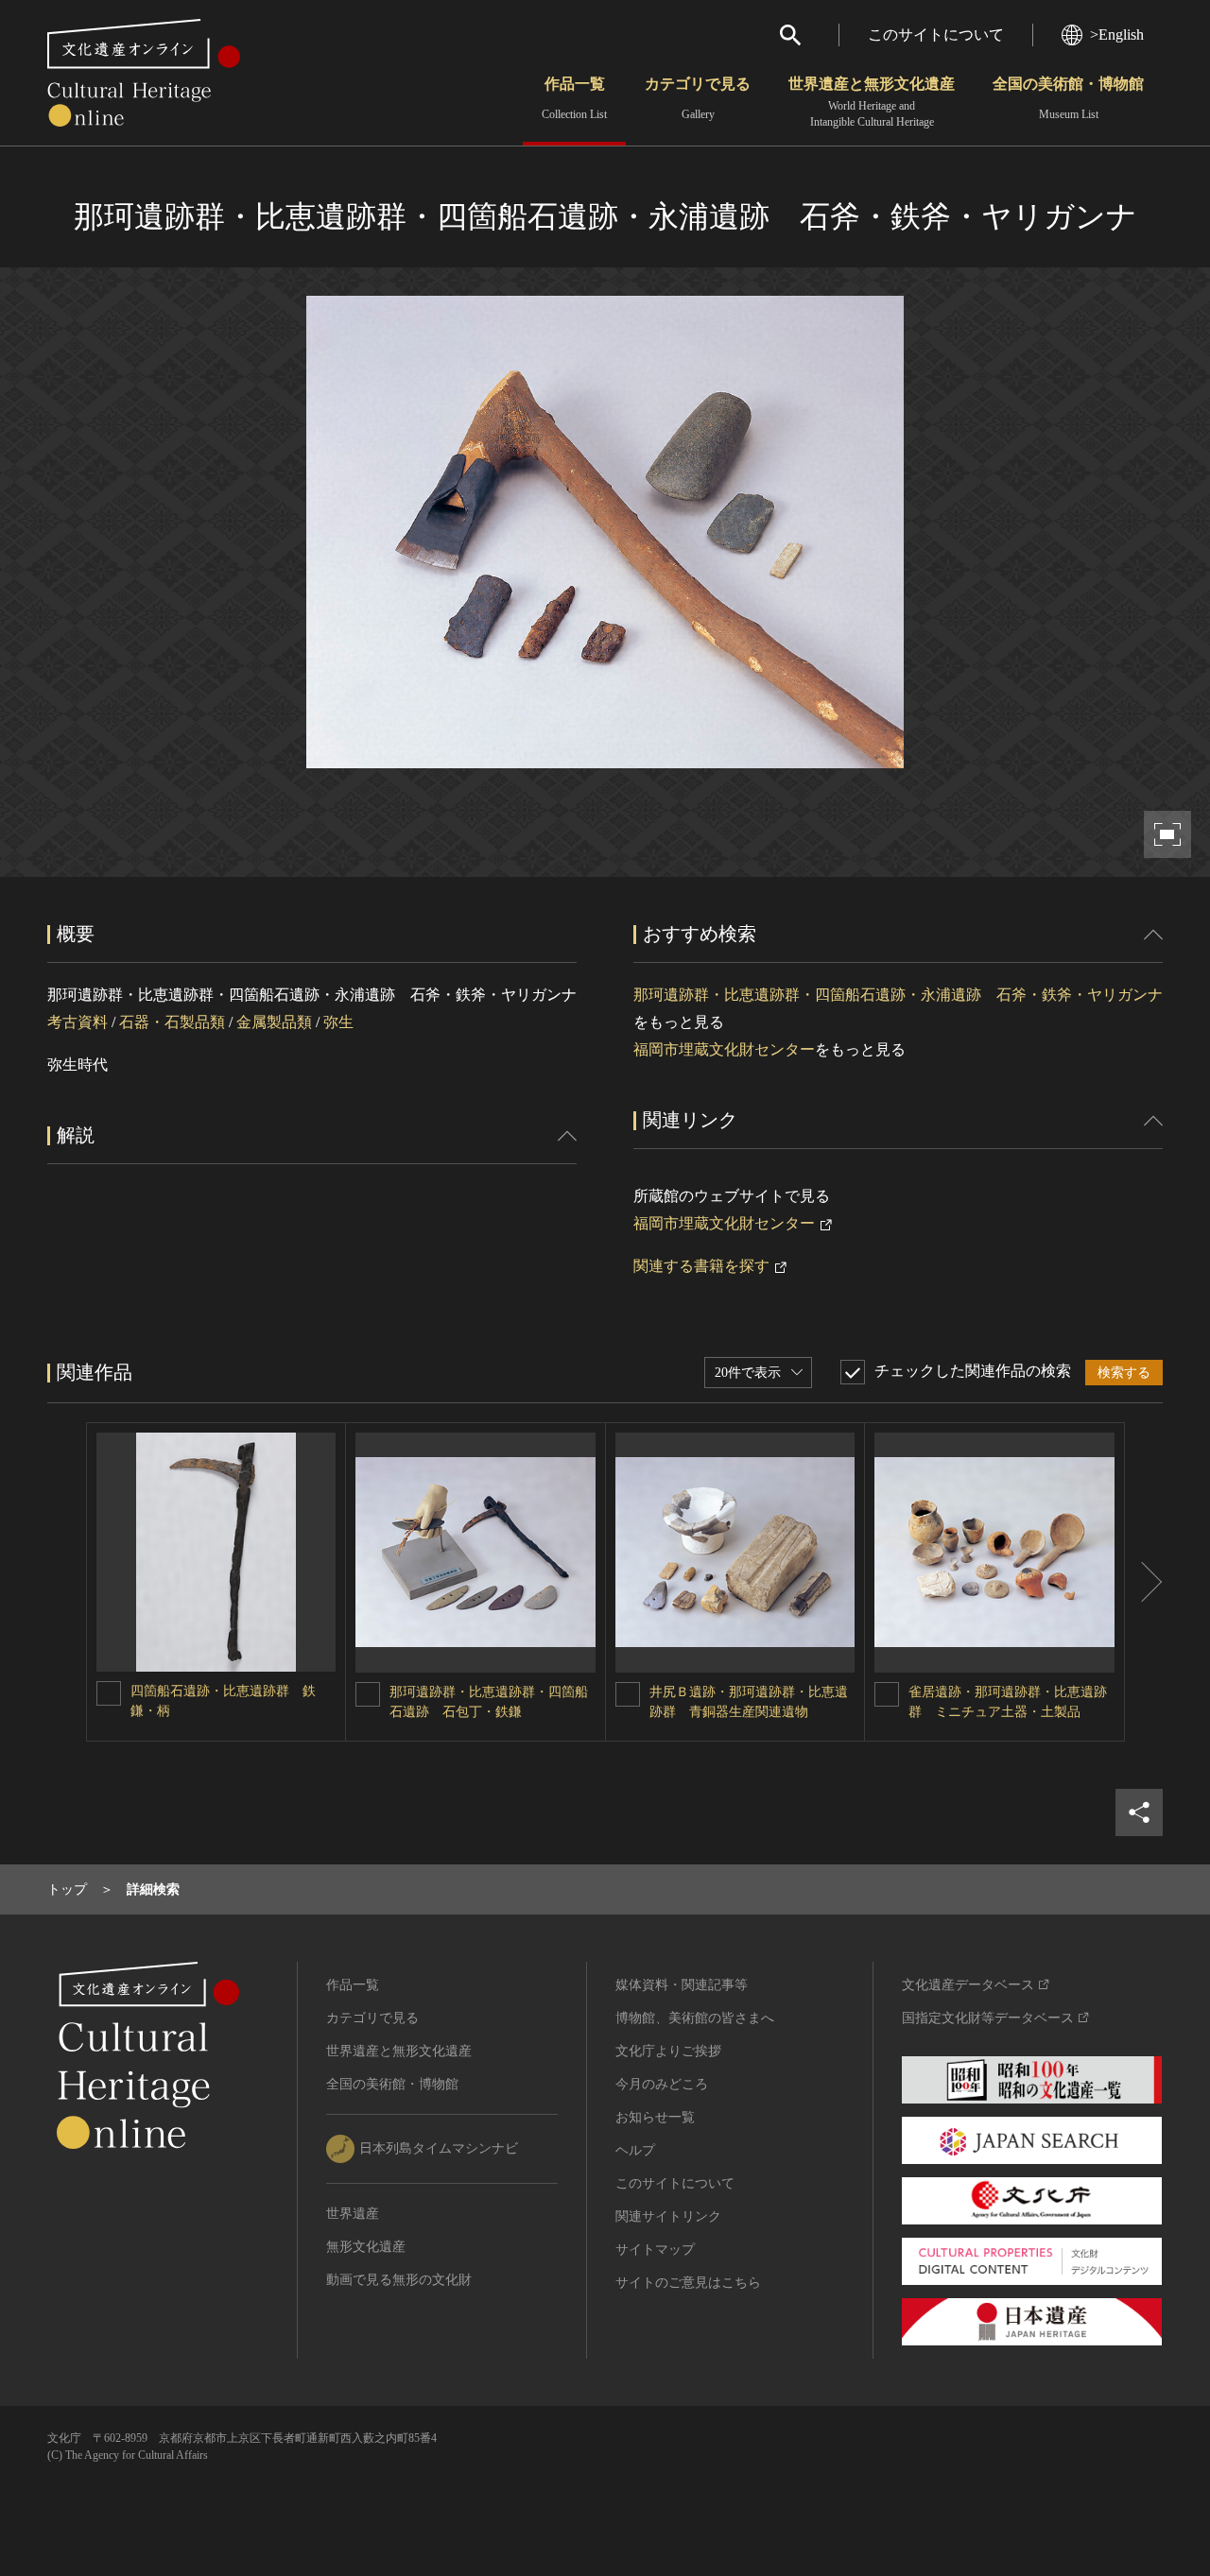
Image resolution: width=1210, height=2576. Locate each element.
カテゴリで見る (698, 98)
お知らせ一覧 (655, 2117)
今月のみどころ (662, 2084)
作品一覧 (574, 98)
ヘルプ (635, 2150)
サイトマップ (655, 2250)
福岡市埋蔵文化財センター (724, 1049)
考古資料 (78, 1022)
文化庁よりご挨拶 (668, 2051)
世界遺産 (353, 2214)
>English (1117, 34)
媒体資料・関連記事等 (682, 1985)
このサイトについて (936, 34)
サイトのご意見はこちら (688, 2283)
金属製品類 (274, 1022)
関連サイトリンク (668, 2216)
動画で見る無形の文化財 (399, 2280)
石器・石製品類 (172, 1022)
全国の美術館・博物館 (1068, 98)
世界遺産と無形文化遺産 (872, 102)
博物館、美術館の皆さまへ (695, 2018)
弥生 (338, 1022)
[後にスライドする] (1144, 1582)
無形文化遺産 (366, 2247)
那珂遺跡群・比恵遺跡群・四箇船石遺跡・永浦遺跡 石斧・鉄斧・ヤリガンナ (898, 995)
